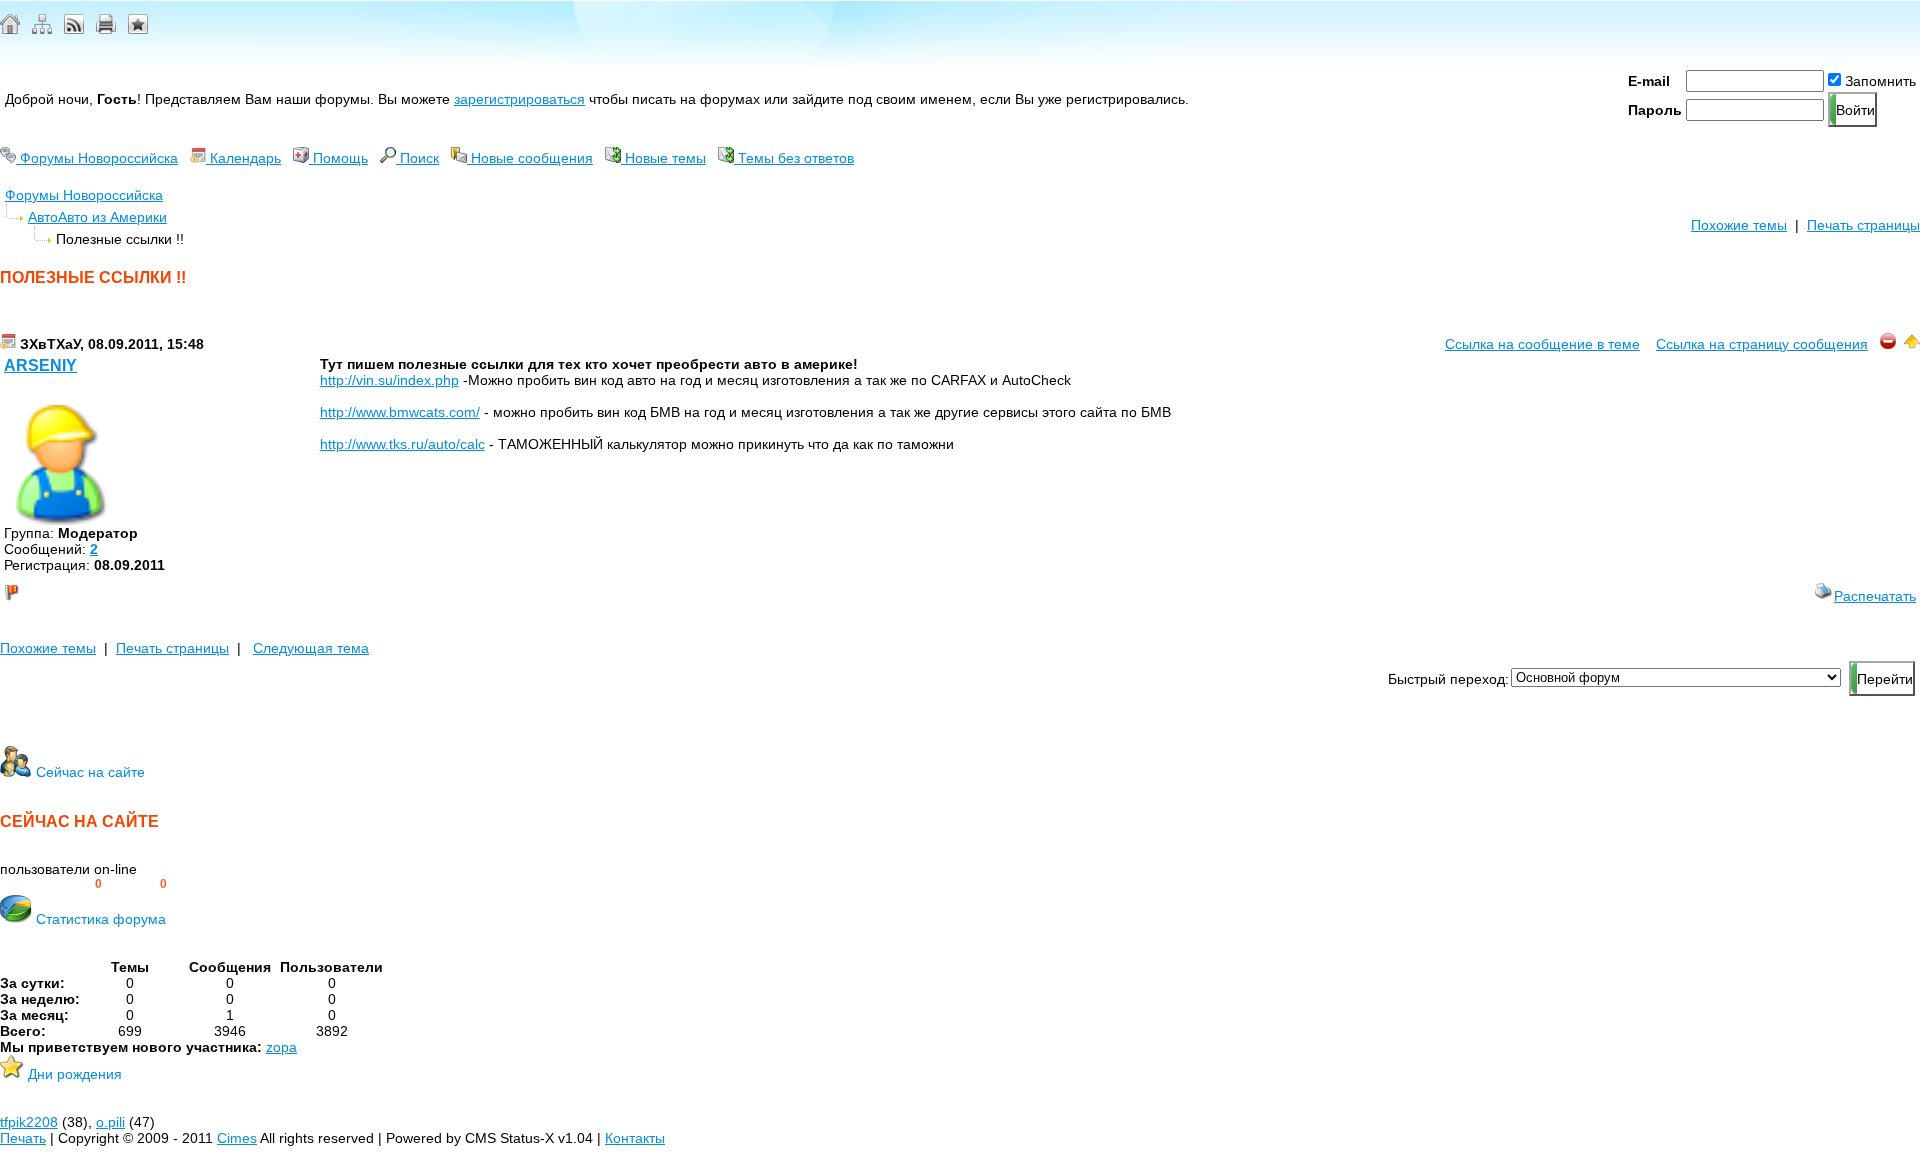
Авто (43, 217)
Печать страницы (1863, 225)
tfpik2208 (29, 1122)
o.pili (110, 1122)
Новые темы (663, 158)
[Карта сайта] (42, 29)
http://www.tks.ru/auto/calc (402, 444)
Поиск (417, 158)
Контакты (635, 1138)
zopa (281, 1047)
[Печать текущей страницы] (106, 29)
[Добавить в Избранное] (138, 29)
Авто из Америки (112, 217)
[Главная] (10, 29)
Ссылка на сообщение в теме (1542, 344)
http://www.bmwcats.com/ (400, 412)
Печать (23, 1138)
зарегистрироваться (519, 99)
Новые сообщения (530, 158)
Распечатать (1875, 596)
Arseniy (40, 365)
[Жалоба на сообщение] (1888, 344)
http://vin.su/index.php (389, 380)
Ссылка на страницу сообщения (1762, 344)
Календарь (243, 158)
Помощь (338, 158)
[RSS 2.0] (74, 29)
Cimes (237, 1138)
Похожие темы (1739, 225)
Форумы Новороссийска (97, 158)
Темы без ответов (794, 158)
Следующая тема (311, 648)
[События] (8, 344)
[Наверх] (1912, 344)
